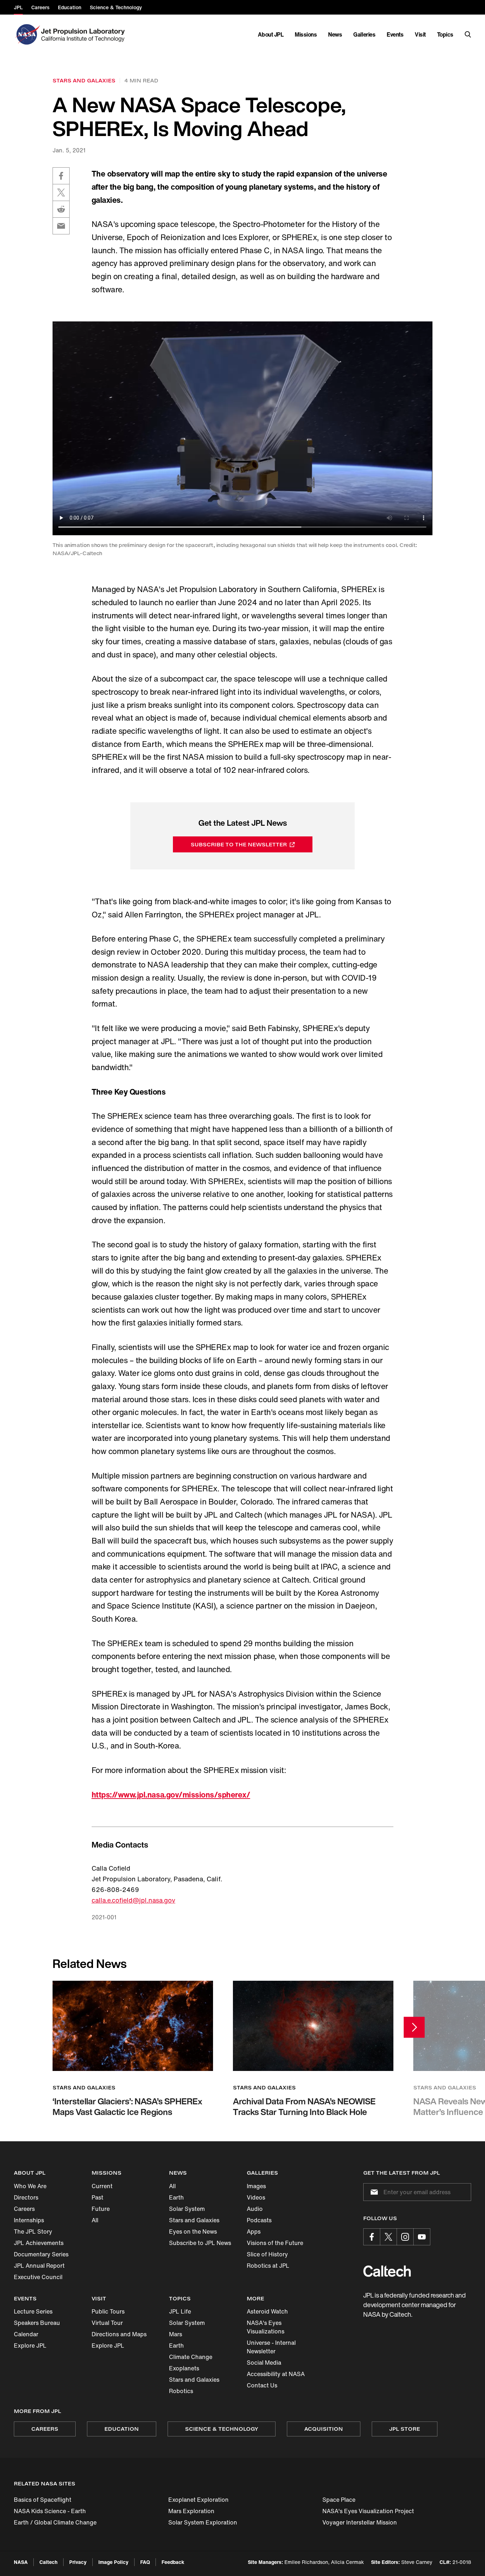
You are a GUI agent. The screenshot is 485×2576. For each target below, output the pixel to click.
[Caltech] (387, 2271)
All (95, 2220)
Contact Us (262, 2385)
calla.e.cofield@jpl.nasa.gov (133, 1900)
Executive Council (38, 2277)
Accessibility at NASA (276, 2374)
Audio (255, 2209)
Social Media (264, 2363)
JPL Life (180, 2311)
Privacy (78, 2562)
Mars (176, 2334)
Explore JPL (30, 2345)
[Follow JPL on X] (388, 2237)
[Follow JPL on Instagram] (405, 2237)
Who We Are (30, 2186)
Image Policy (113, 2562)
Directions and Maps (119, 2334)
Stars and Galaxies (194, 2220)
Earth (176, 2197)
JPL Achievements (39, 2243)
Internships (29, 2220)
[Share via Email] (61, 226)
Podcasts (259, 2220)
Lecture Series (33, 2311)
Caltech (48, 2562)
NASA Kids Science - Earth (50, 2511)
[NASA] (27, 34)
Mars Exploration (191, 2511)
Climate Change (191, 2357)
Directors (26, 2197)
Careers (24, 2209)
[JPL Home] (84, 34)
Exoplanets (184, 2368)
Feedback (173, 2562)
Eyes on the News (193, 2231)
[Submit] (373, 2192)
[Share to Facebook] (61, 176)
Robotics (181, 2391)
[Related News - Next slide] (414, 2027)
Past (97, 2197)
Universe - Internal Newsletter (271, 2347)
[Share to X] (61, 192)
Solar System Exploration (203, 2522)
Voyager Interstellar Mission (360, 2522)
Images (256, 2186)
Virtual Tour (107, 2323)
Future (101, 2209)
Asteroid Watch (267, 2311)
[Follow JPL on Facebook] (372, 2237)
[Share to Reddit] (61, 209)
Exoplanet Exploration (198, 2500)
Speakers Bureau (37, 2323)
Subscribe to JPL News (200, 2243)
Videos (256, 2197)
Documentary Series (41, 2254)
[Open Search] (468, 34)
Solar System (187, 2209)
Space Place (339, 2500)
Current (102, 2186)
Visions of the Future (275, 2243)
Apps (254, 2231)
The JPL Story (33, 2231)
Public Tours (108, 2311)
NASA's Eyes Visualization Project (368, 2511)
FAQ (145, 2562)
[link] (133, 2061)
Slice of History (267, 2254)
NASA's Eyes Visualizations (266, 2327)
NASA (21, 2562)
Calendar (26, 2334)
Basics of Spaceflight (43, 2500)
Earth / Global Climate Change (55, 2522)
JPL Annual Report (39, 2266)
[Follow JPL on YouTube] (422, 2237)
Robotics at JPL (268, 2266)
